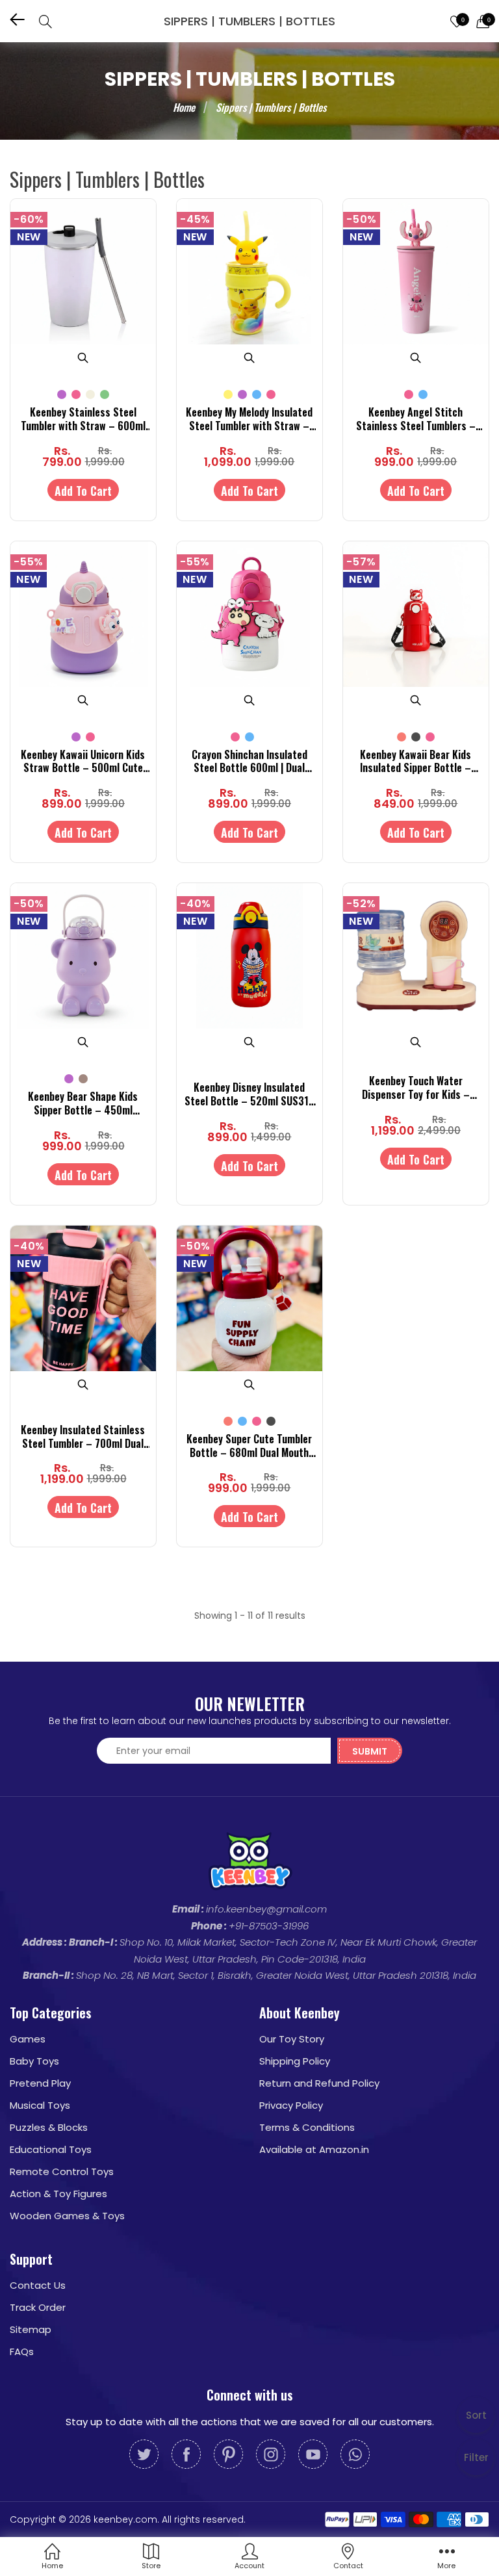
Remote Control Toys (62, 2171)
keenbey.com (125, 2519)
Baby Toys (34, 2061)
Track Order (38, 2307)
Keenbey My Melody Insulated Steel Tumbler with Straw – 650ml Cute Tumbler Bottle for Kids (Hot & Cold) (249, 419)
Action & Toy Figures (58, 2194)
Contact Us (38, 2285)
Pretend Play (40, 2083)
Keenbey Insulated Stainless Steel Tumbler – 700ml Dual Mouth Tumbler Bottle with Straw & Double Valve (83, 1437)
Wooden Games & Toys (67, 2216)
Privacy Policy (291, 2105)
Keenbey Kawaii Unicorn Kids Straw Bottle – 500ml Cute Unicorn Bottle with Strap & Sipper (83, 762)
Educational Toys (51, 2149)
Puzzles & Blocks (49, 2127)
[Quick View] (83, 357)
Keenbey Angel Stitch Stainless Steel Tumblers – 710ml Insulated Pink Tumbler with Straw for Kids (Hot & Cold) (416, 419)
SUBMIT (370, 1751)
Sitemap (31, 2329)
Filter (476, 2457)
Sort (476, 2415)
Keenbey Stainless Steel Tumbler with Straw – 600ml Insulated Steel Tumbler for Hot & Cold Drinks (83, 419)
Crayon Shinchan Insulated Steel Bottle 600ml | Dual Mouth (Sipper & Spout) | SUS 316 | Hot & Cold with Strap (249, 762)
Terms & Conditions (307, 2127)
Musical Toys (40, 2105)
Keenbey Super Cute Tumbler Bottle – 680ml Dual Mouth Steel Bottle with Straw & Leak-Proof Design (249, 1446)
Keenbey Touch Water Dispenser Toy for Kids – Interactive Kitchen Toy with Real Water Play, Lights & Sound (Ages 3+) (416, 1088)
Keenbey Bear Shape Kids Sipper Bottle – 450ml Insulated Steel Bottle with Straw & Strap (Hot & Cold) (83, 1103)
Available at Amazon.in (314, 2149)
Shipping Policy (295, 2061)
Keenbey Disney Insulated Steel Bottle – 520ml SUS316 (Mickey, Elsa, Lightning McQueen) (249, 1094)
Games (28, 2039)
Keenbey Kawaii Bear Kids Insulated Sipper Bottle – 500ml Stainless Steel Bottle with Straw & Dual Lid (416, 762)
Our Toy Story (292, 2039)
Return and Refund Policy (319, 2083)
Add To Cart (83, 491)
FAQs (22, 2351)
